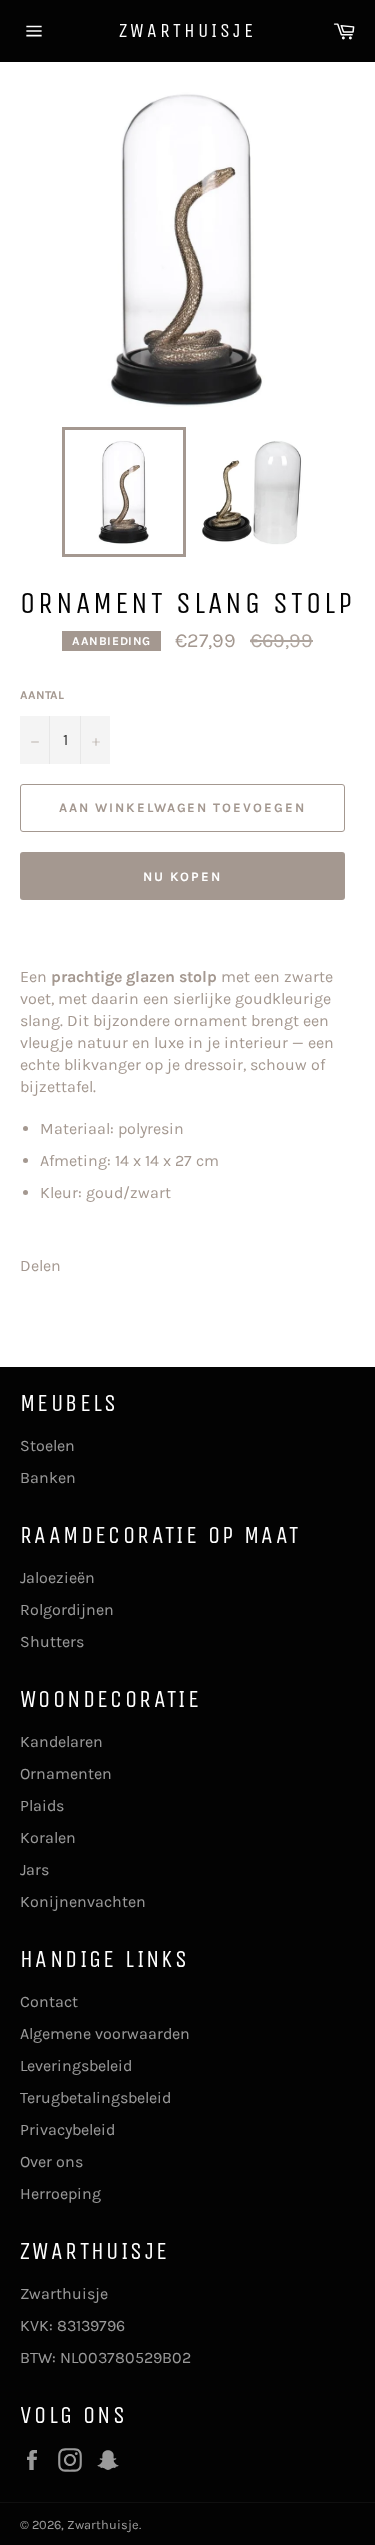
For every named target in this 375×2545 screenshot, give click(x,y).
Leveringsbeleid (76, 2065)
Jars (34, 1869)
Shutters (52, 1641)
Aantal (42, 695)
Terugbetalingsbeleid (95, 2097)
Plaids (42, 1805)
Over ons (51, 2161)
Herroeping (60, 2193)
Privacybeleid (67, 2129)
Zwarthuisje (187, 30)
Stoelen (47, 1445)
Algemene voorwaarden (105, 2033)
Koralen (48, 1837)
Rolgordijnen (67, 1609)
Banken (48, 1477)
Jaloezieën (57, 1577)
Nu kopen (183, 876)
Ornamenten (66, 1773)
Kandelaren (61, 1741)
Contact (49, 2001)
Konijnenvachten (83, 1901)
